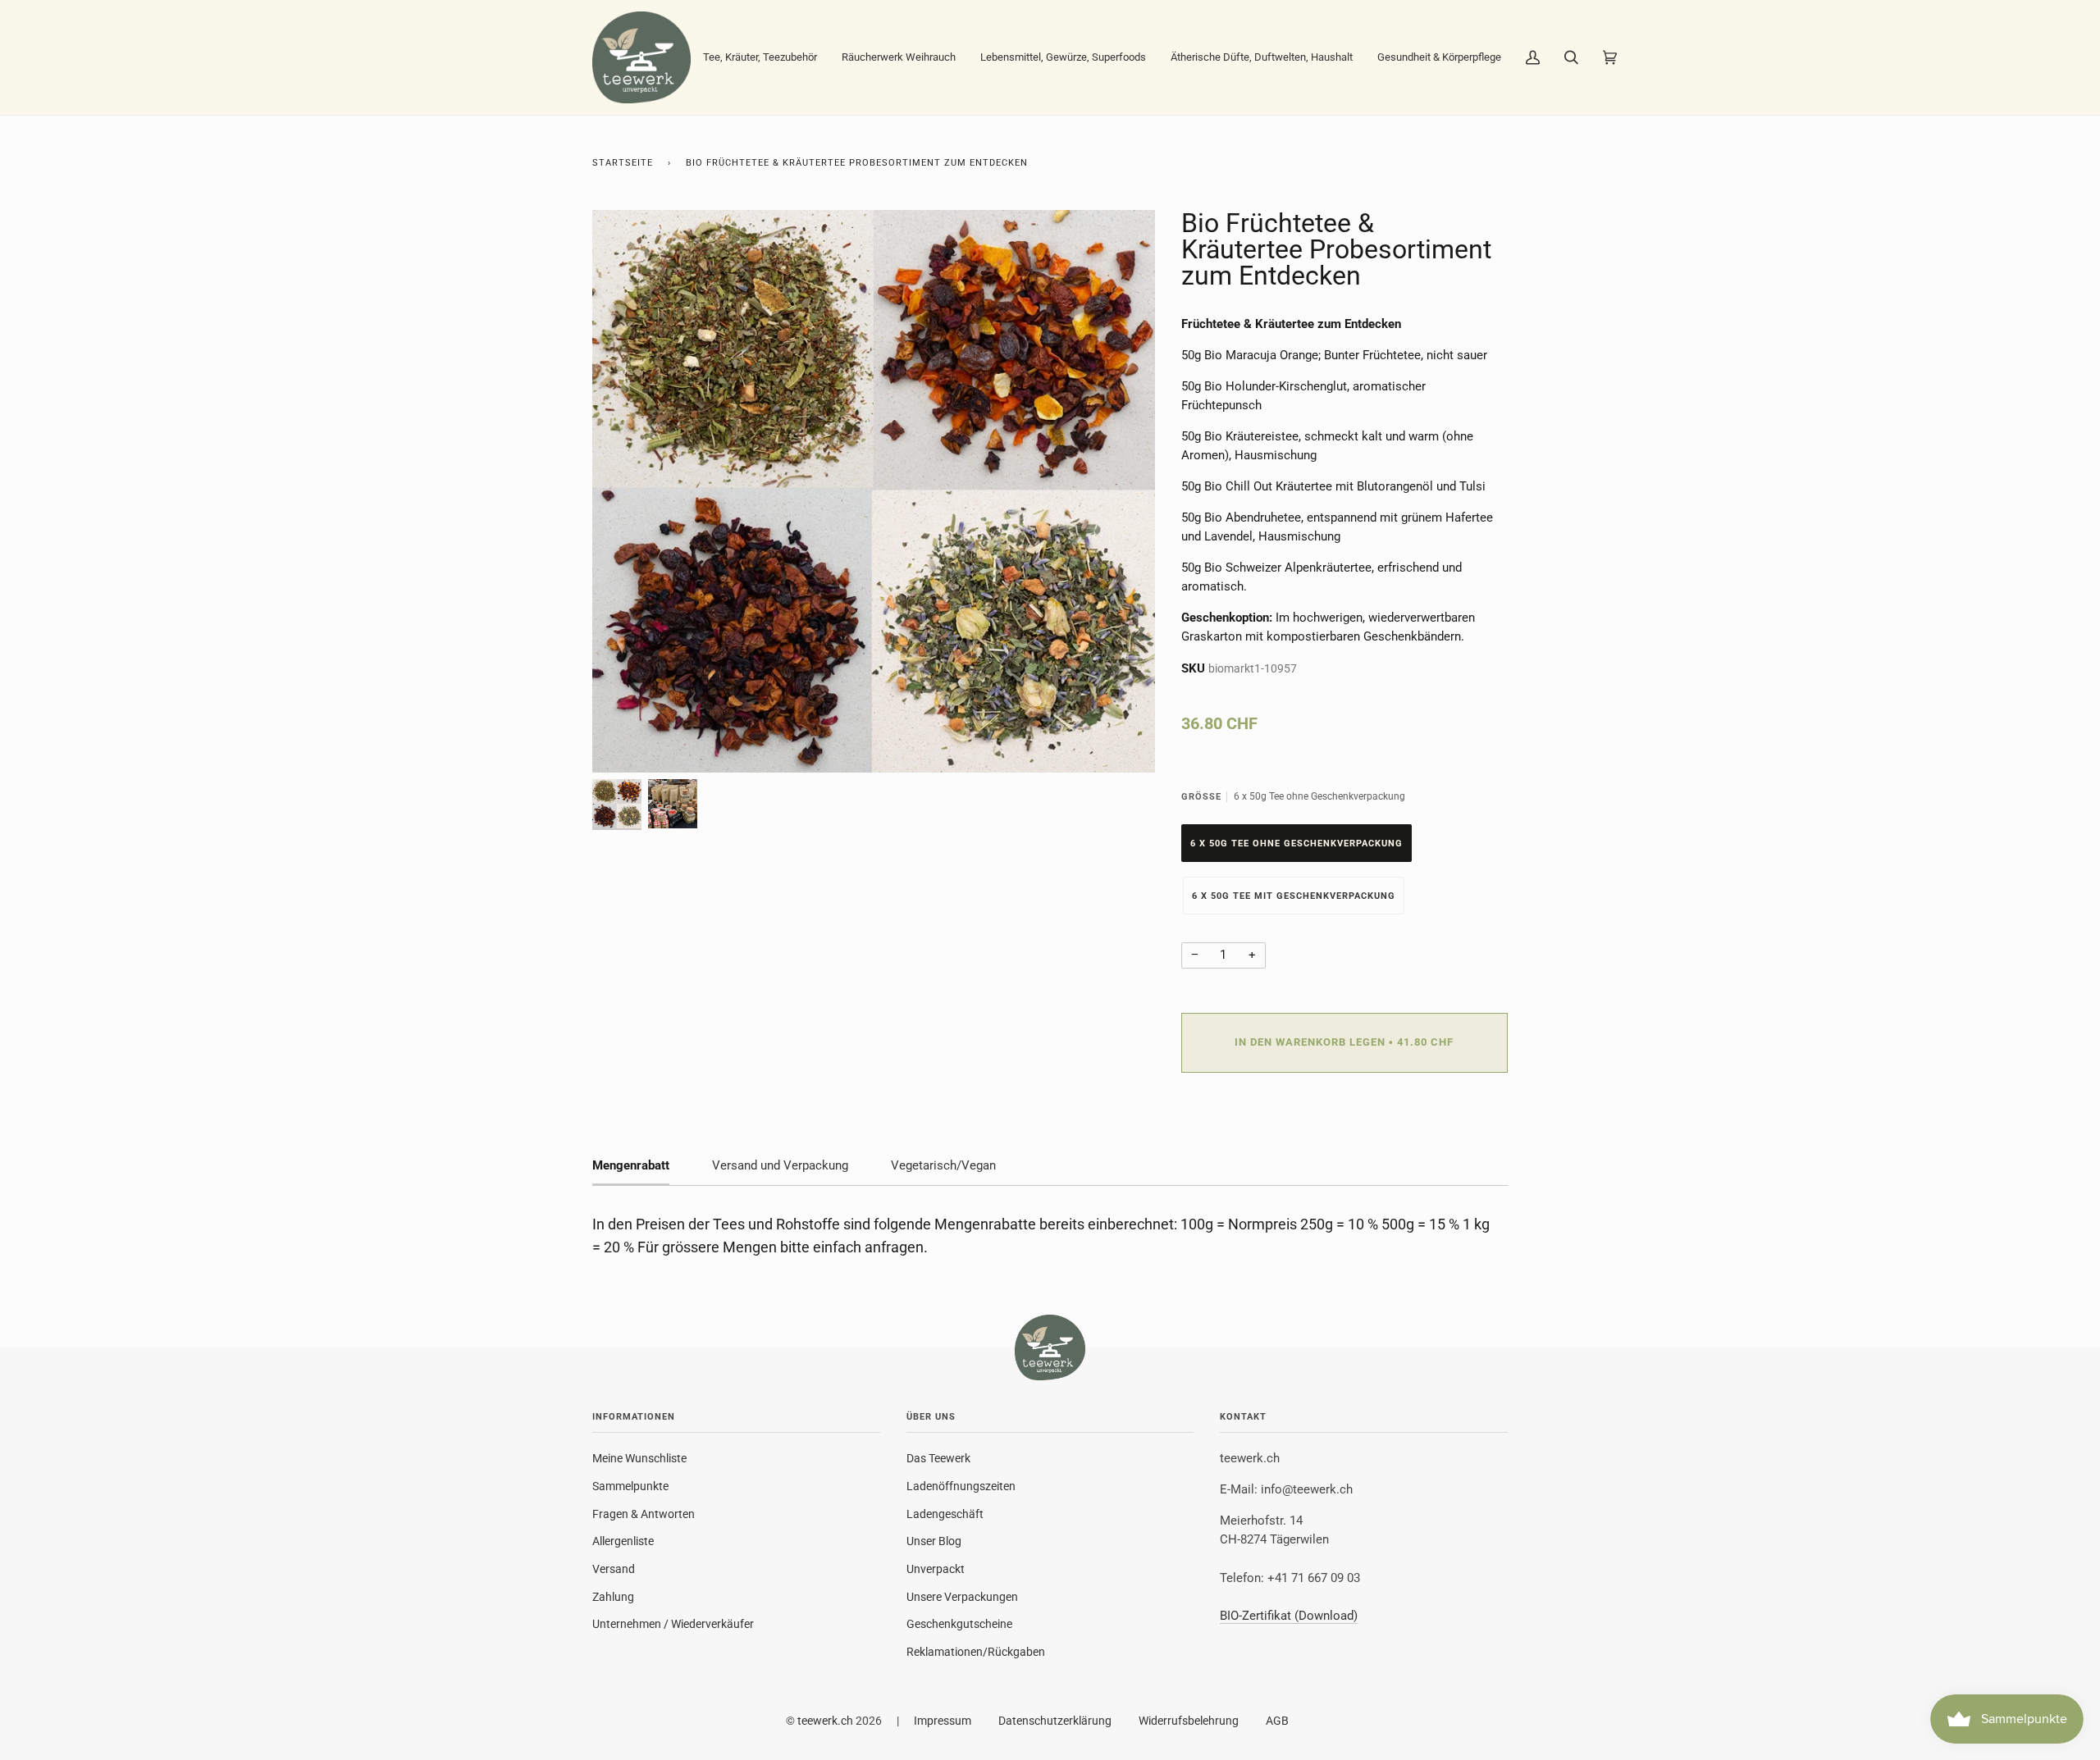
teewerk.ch (825, 1721)
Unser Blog (934, 1541)
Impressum (943, 1721)
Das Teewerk (938, 1458)
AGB (1277, 1721)
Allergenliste (623, 1541)
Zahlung (613, 1597)
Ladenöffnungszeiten (961, 1486)
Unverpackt (936, 1569)
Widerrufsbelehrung (1189, 1721)
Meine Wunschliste (639, 1458)
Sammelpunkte (630, 1486)
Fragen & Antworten (644, 1514)
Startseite (623, 163)
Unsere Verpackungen (962, 1597)
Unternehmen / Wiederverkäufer (673, 1624)
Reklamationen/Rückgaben (976, 1652)
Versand (614, 1569)
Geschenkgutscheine (959, 1624)
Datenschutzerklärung (1055, 1721)
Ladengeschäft (945, 1514)
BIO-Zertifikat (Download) (1289, 1616)
